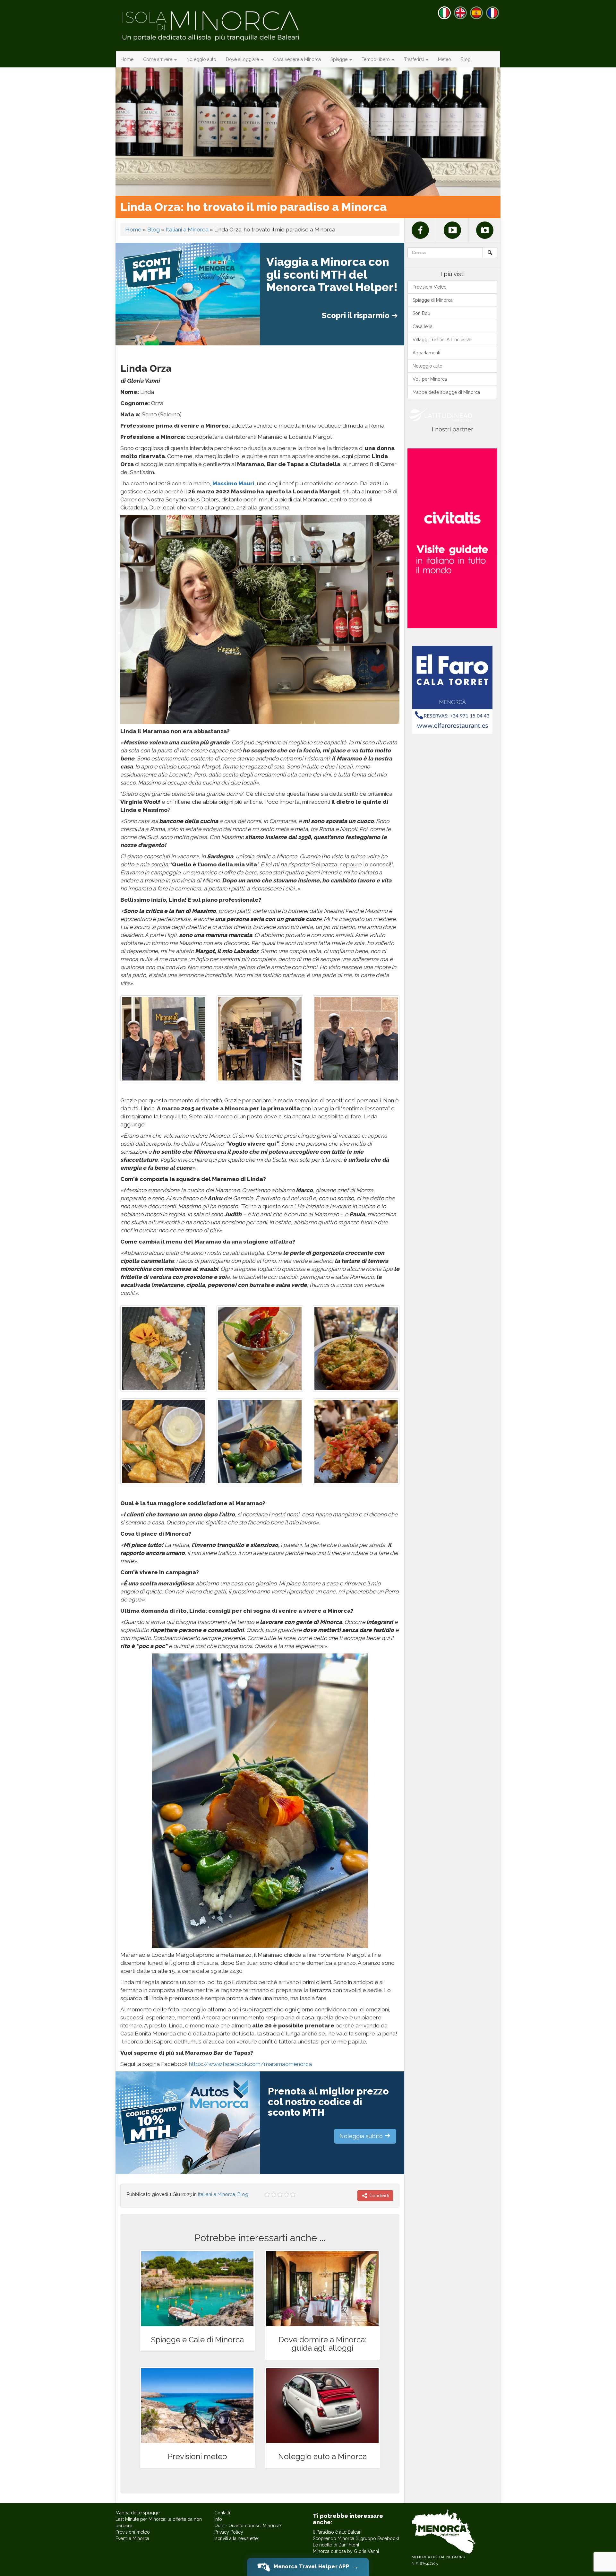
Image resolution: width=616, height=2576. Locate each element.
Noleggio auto (201, 59)
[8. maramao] (164, 1442)
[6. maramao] (260, 1442)
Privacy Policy (229, 2532)
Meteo (445, 59)
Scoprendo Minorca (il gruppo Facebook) (356, 2538)
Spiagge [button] (340, 59)
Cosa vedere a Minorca (297, 59)
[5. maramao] (356, 1442)
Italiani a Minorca (187, 230)
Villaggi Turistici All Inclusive (442, 340)
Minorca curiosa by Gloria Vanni (346, 2551)
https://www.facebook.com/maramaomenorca (250, 2064)
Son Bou (421, 313)
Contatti (222, 2513)
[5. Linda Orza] (356, 1039)
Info (218, 2519)
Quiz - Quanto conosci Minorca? (248, 2526)
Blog (466, 59)
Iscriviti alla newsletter (237, 2538)
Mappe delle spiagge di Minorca (446, 392)
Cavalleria (423, 326)
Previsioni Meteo (430, 287)
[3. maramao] (356, 1349)
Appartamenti (426, 353)
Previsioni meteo (133, 2532)
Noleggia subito (362, 2136)
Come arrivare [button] (158, 59)
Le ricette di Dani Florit (336, 2545)
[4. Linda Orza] (164, 1039)
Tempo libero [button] (376, 59)
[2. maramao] (260, 1349)
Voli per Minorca (430, 379)
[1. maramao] (164, 1349)
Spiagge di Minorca (433, 300)
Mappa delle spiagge (137, 2513)
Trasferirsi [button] (415, 59)
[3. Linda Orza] (260, 1039)
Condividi (378, 2196)
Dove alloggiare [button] (243, 59)
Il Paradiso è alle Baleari (337, 2532)
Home (127, 59)
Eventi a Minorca (132, 2538)
